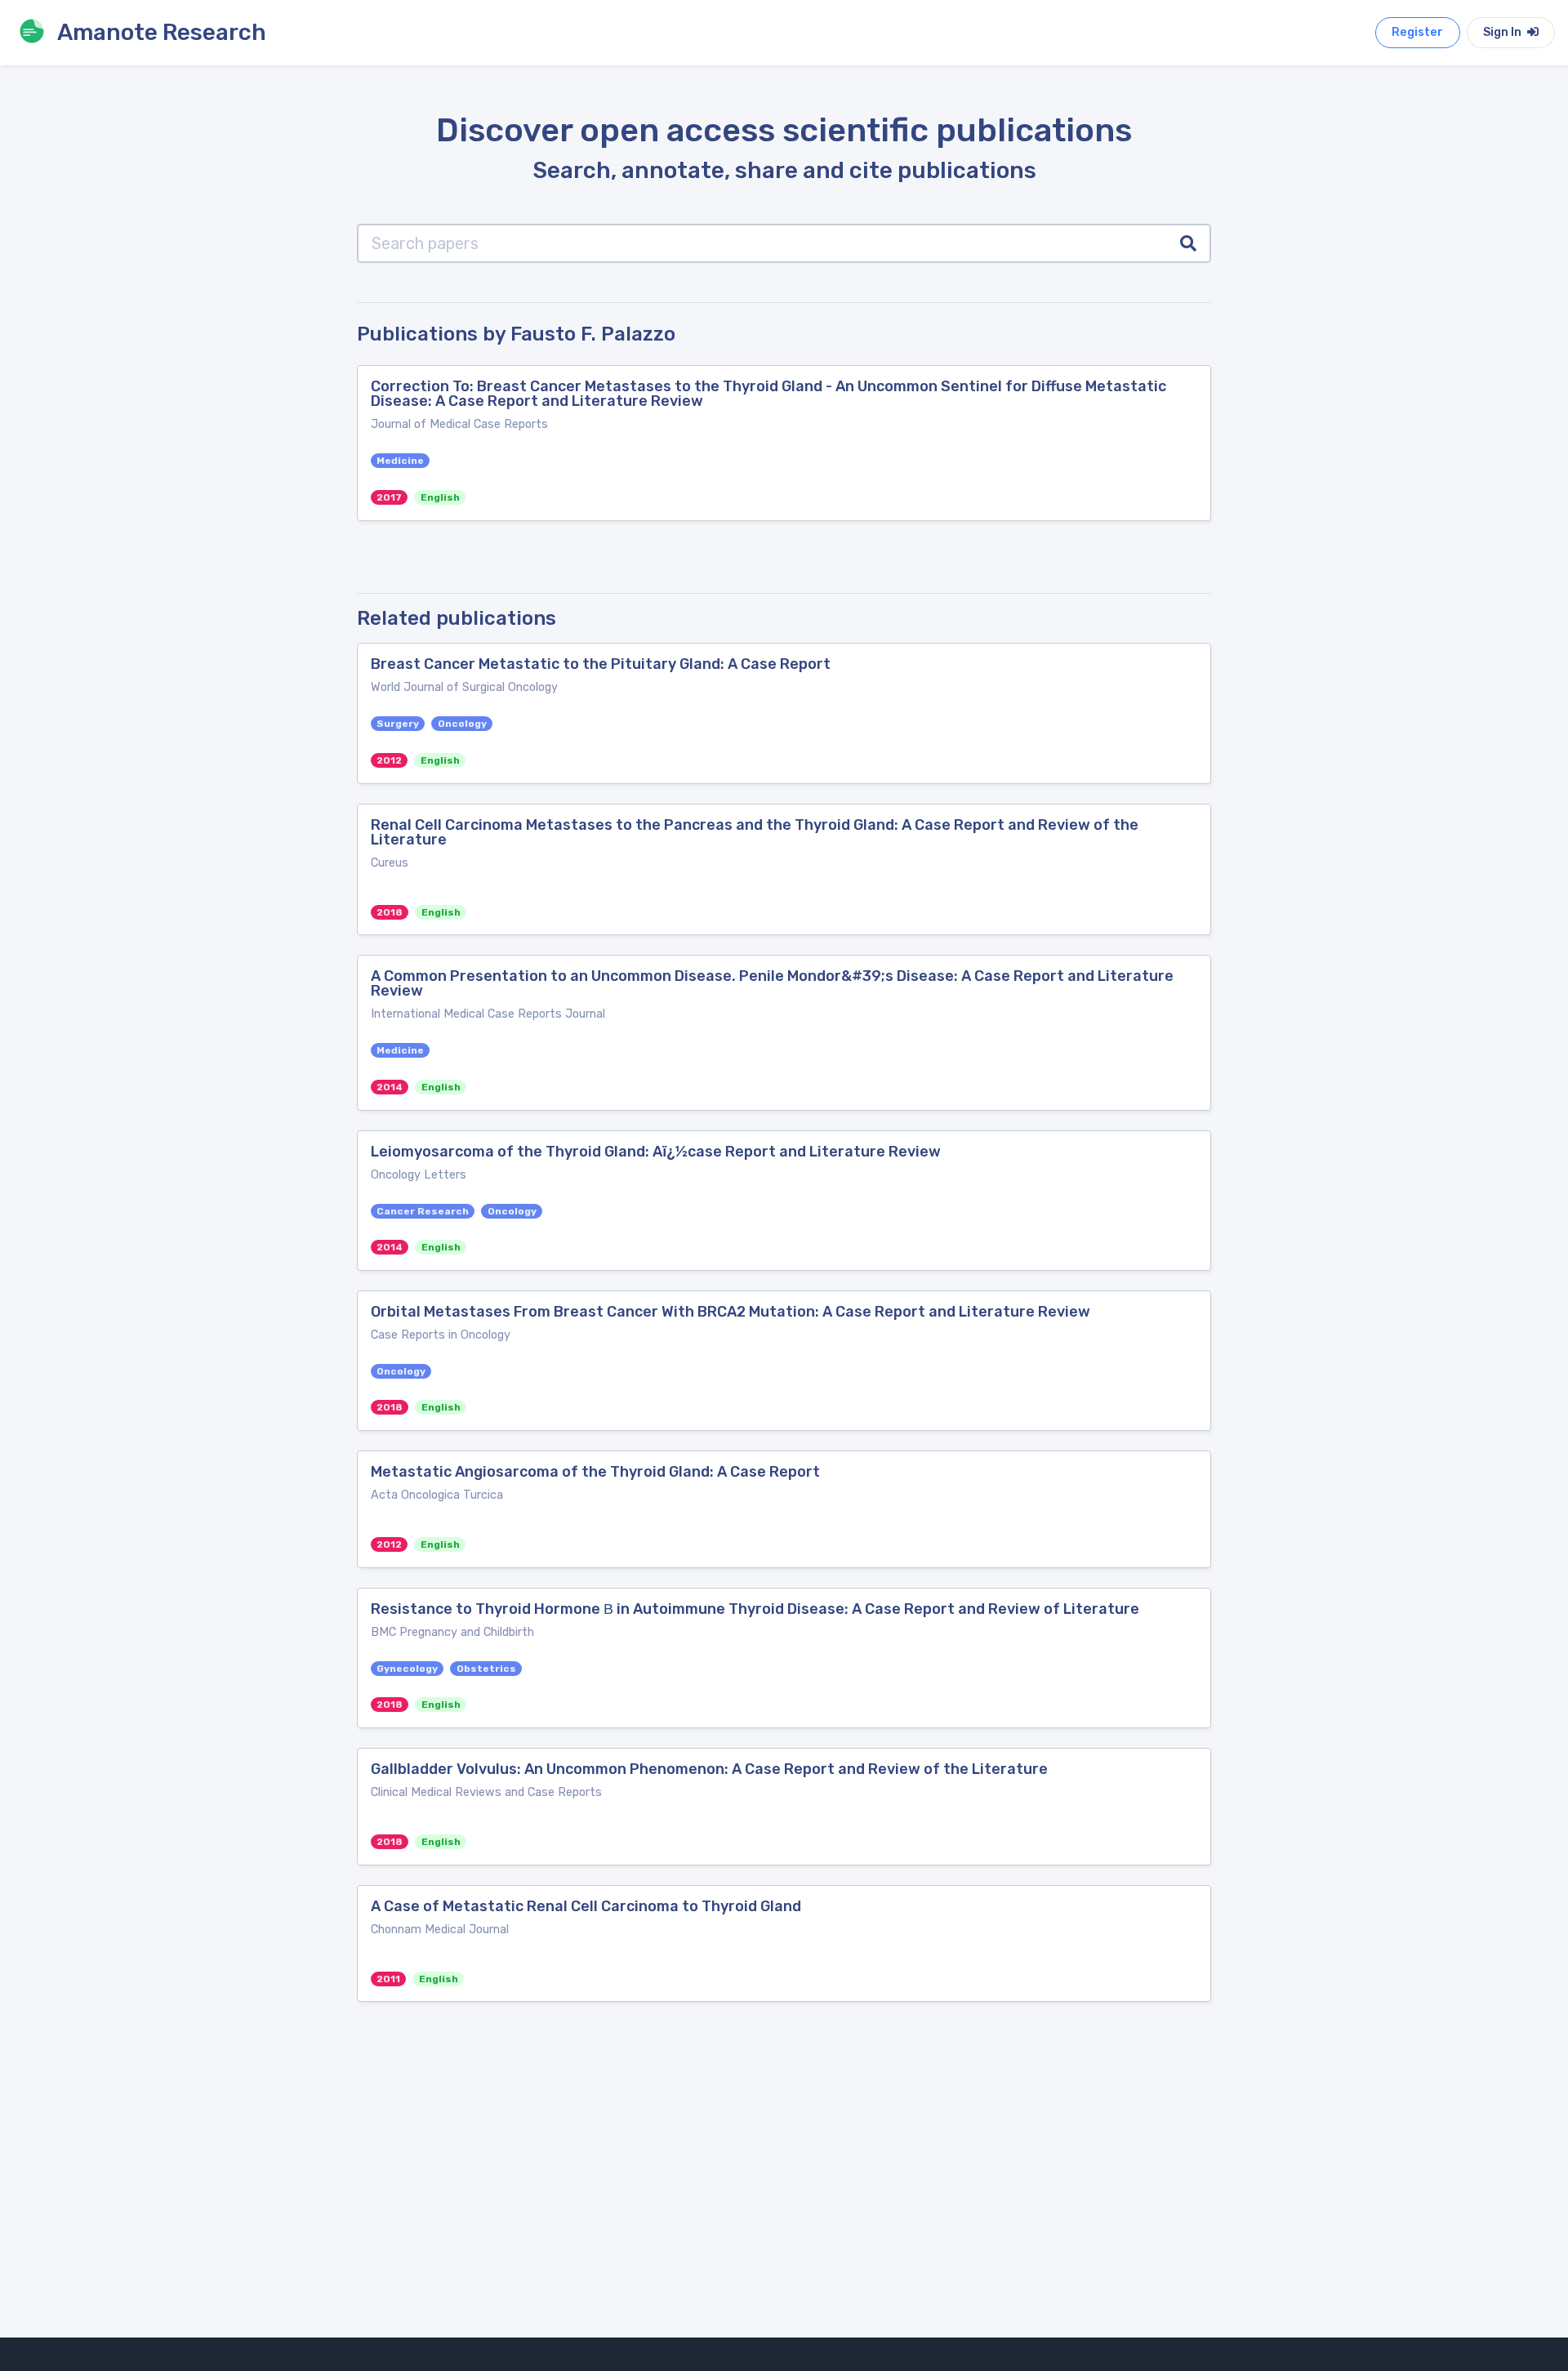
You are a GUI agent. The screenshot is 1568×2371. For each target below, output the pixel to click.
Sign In (1503, 32)
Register (1417, 32)
